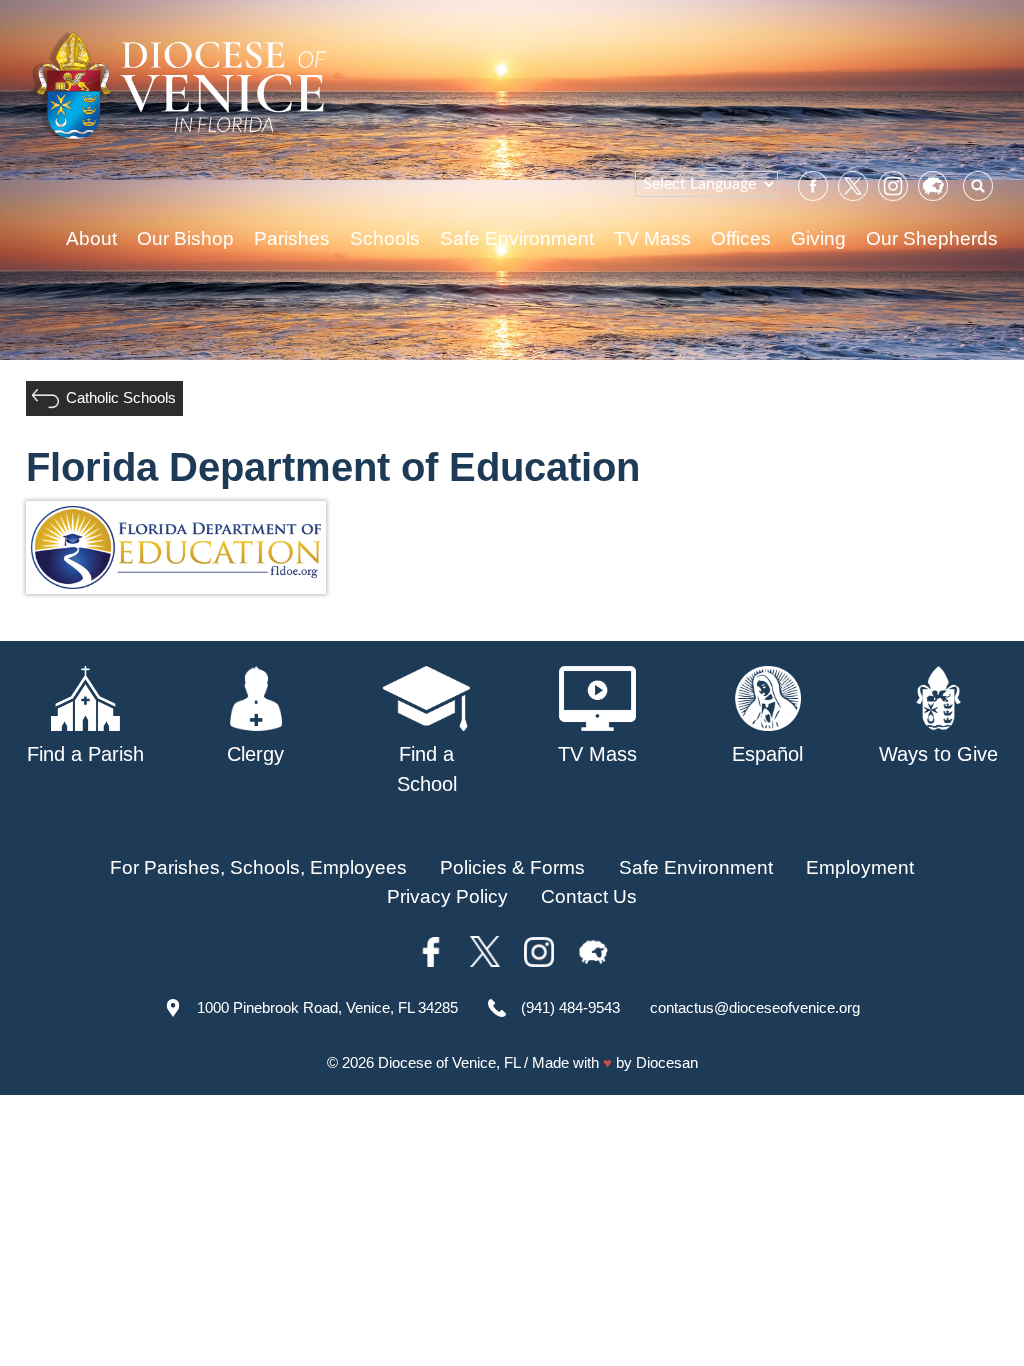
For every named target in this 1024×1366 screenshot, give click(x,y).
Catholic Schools (121, 397)
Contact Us (589, 896)
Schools (385, 238)
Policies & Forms (512, 867)
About (91, 238)
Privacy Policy (447, 896)
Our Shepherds (932, 238)
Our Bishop (185, 238)
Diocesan (667, 1062)
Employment (860, 867)
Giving (818, 238)
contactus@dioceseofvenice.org (755, 1007)
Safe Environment (517, 238)
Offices (741, 238)
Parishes (292, 238)
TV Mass (652, 238)
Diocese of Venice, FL (449, 1062)
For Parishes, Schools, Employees (258, 867)
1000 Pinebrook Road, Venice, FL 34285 (327, 1007)
